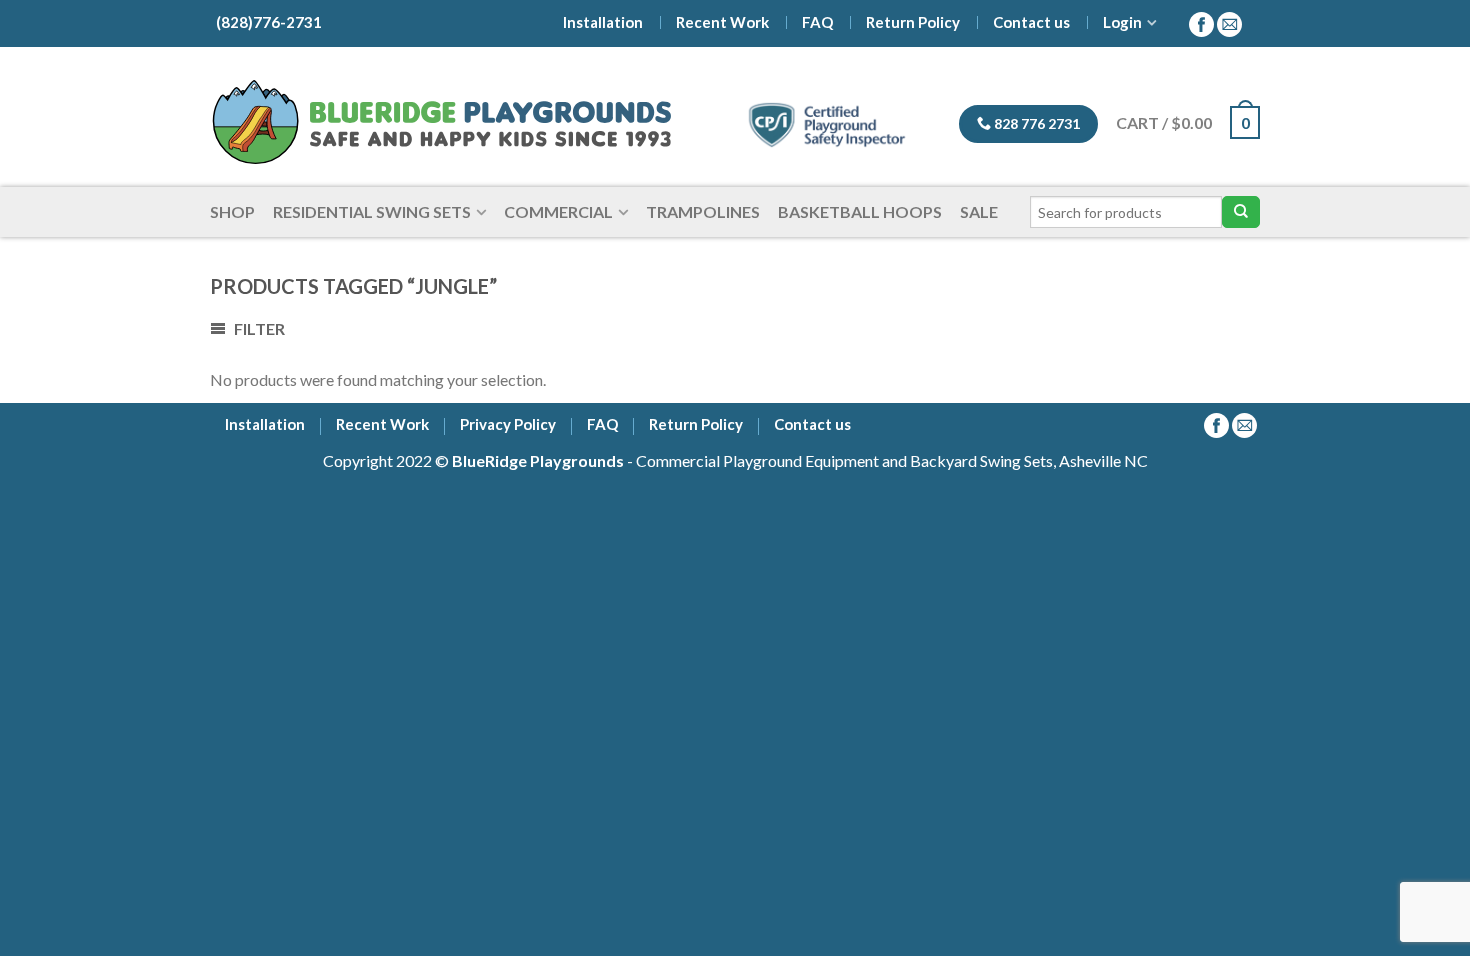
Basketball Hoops (860, 211)
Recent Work (722, 22)
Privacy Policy (508, 425)
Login (1122, 22)
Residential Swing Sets (372, 211)
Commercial (558, 211)
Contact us (1031, 22)
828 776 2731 (1035, 123)
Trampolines (703, 211)
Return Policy (913, 22)
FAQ (817, 22)
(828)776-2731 (266, 22)
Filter (258, 328)
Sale (979, 211)
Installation (603, 22)
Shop (232, 211)
